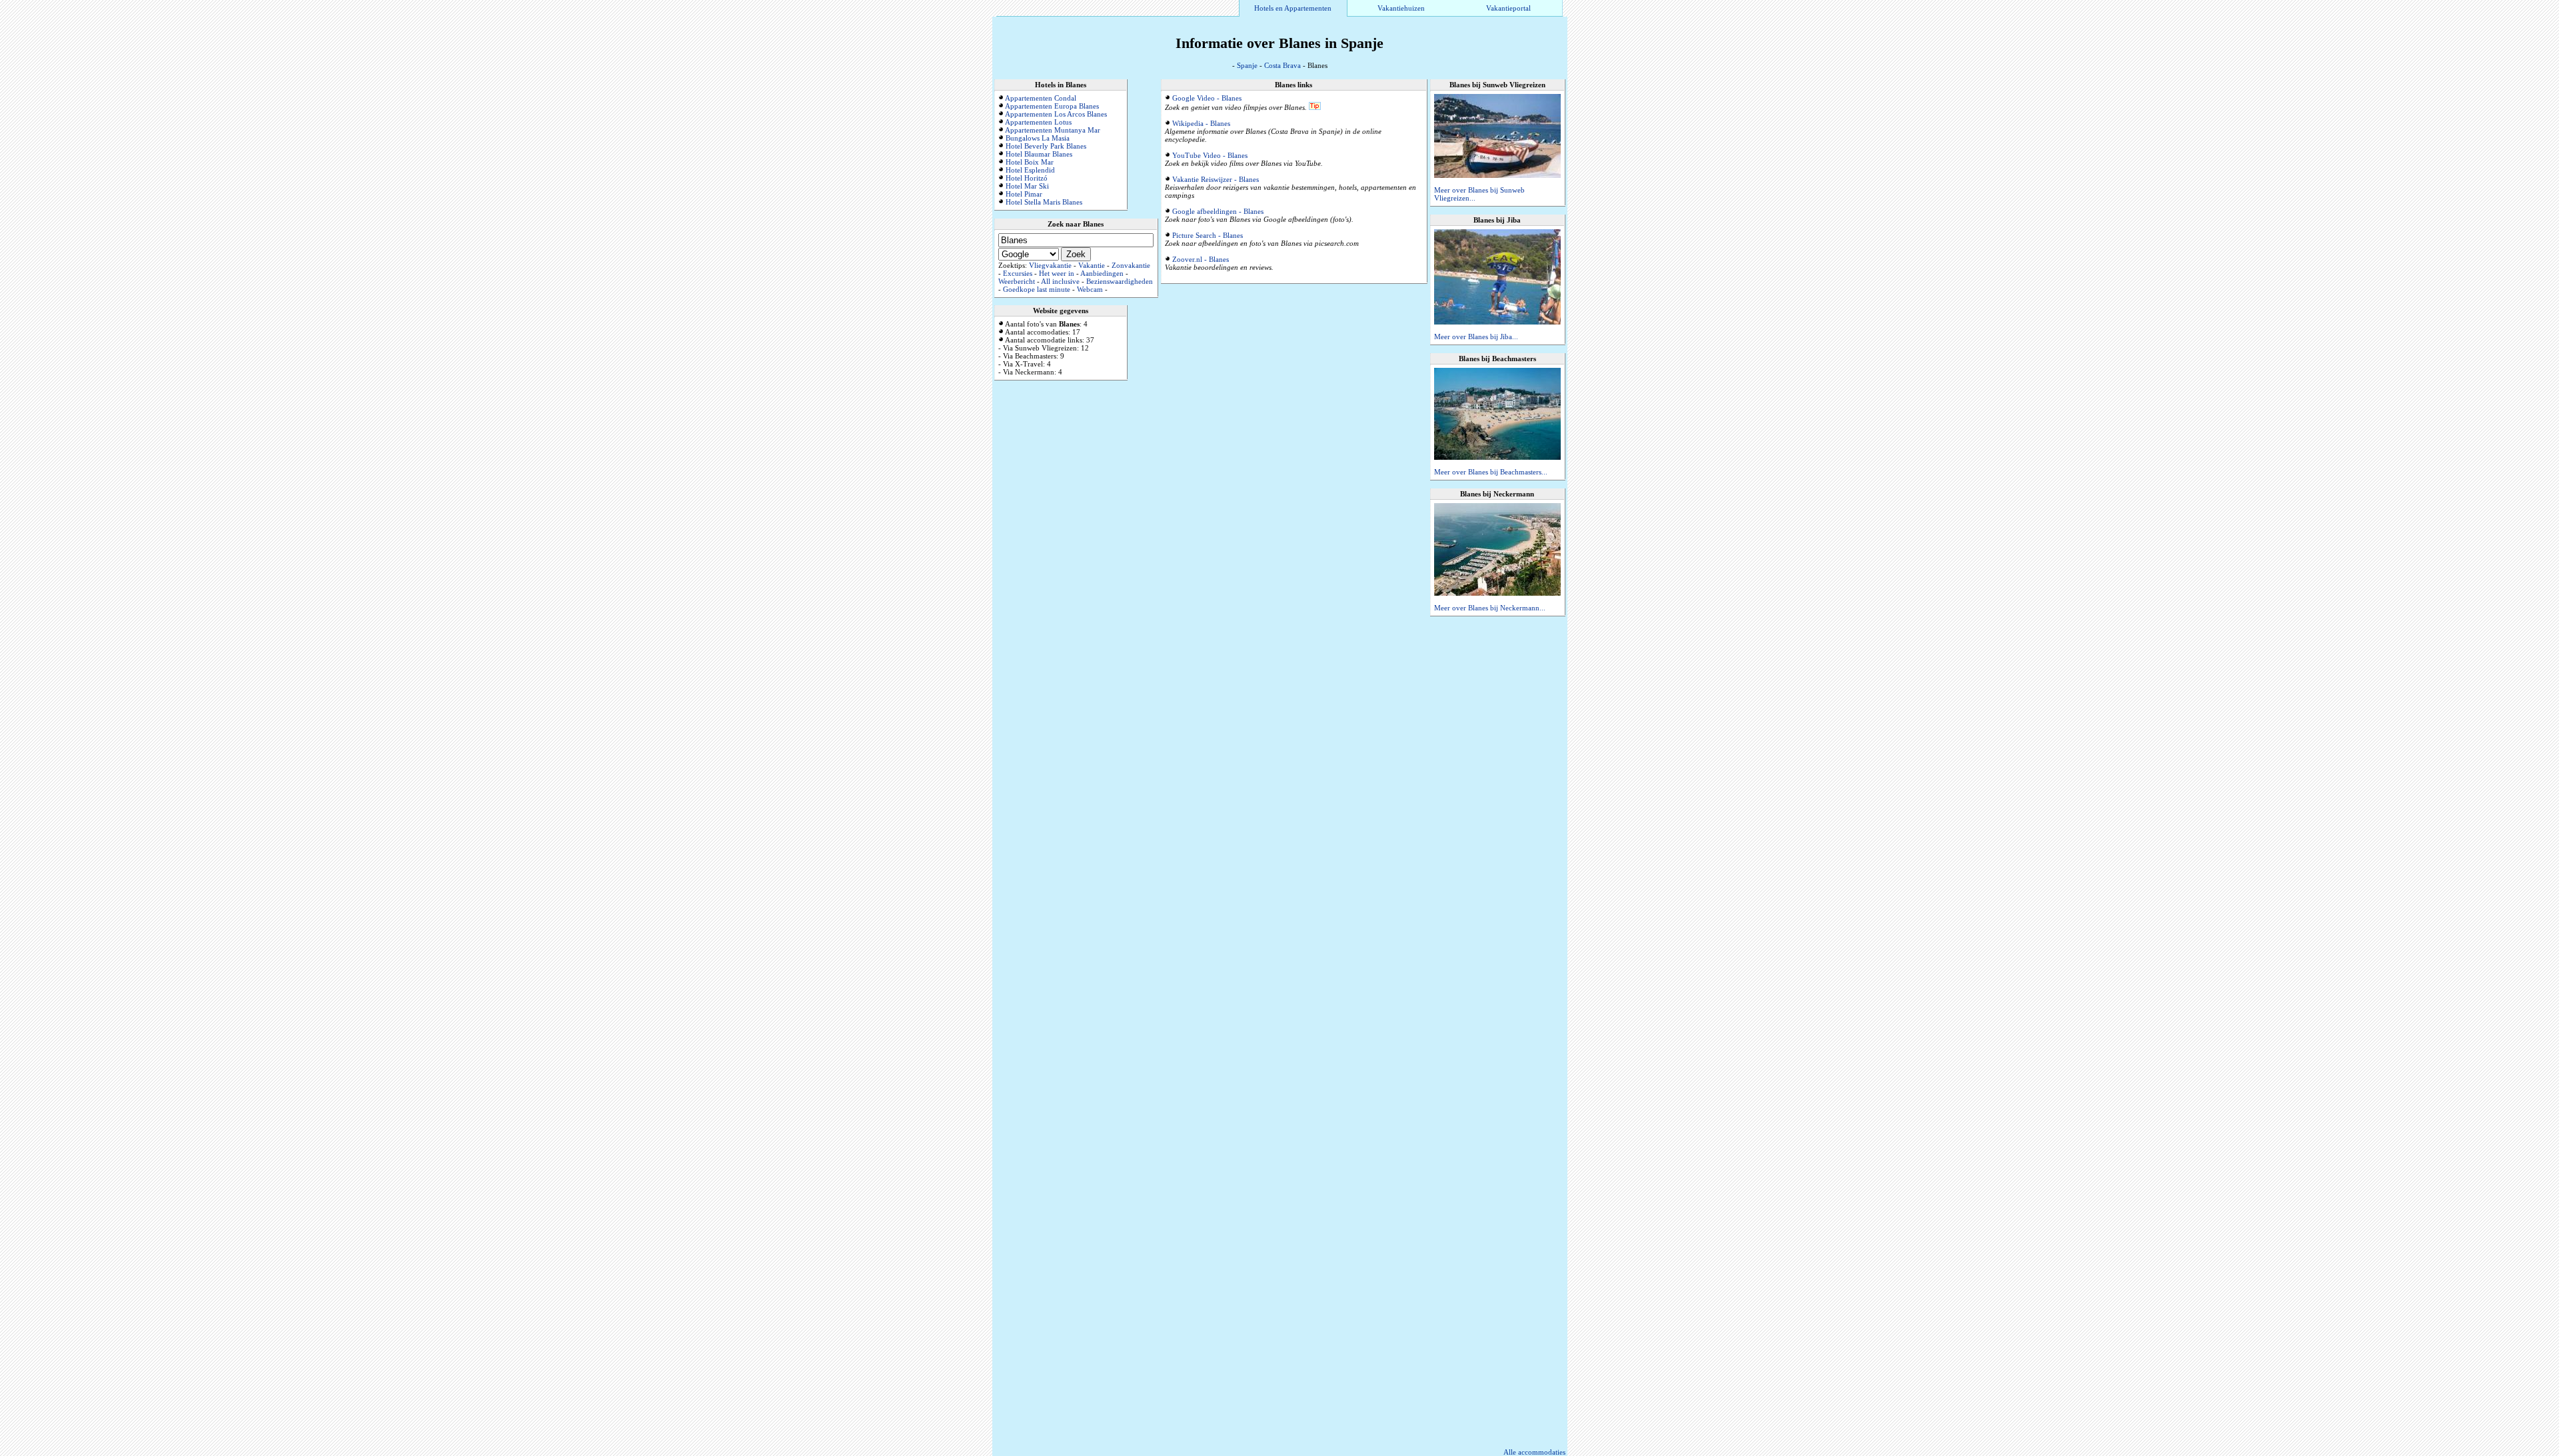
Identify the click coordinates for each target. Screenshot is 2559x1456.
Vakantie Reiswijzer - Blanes (1216, 179)
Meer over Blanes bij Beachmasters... (1491, 472)
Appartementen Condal (1041, 98)
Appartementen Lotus (1038, 122)
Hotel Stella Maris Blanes (1044, 202)
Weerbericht (1017, 281)
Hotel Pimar (1024, 194)
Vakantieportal (1508, 8)
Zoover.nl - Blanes (1201, 259)
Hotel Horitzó (1027, 178)
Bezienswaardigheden (1120, 281)
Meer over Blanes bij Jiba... (1476, 337)
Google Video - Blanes (1207, 98)
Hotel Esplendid (1030, 170)
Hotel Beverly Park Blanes (1046, 146)
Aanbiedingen (1102, 273)
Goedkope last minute (1037, 289)
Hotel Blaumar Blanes (1039, 154)
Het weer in (1057, 273)
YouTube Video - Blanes (1210, 155)
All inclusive (1060, 281)
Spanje (1247, 65)
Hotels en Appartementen (1293, 8)
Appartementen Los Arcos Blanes (1056, 114)
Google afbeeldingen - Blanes (1218, 211)
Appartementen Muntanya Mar (1053, 130)
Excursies (1018, 273)
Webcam (1090, 289)
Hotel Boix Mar (1030, 162)
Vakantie (1092, 265)
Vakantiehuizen (1401, 8)
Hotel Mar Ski (1027, 186)
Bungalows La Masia (1038, 138)
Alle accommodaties (1534, 1452)
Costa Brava (1282, 65)
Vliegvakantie (1050, 265)
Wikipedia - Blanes (1201, 123)
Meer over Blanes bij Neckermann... (1490, 608)
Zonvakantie (1131, 265)
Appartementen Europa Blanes (1052, 106)
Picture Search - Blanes (1208, 235)
